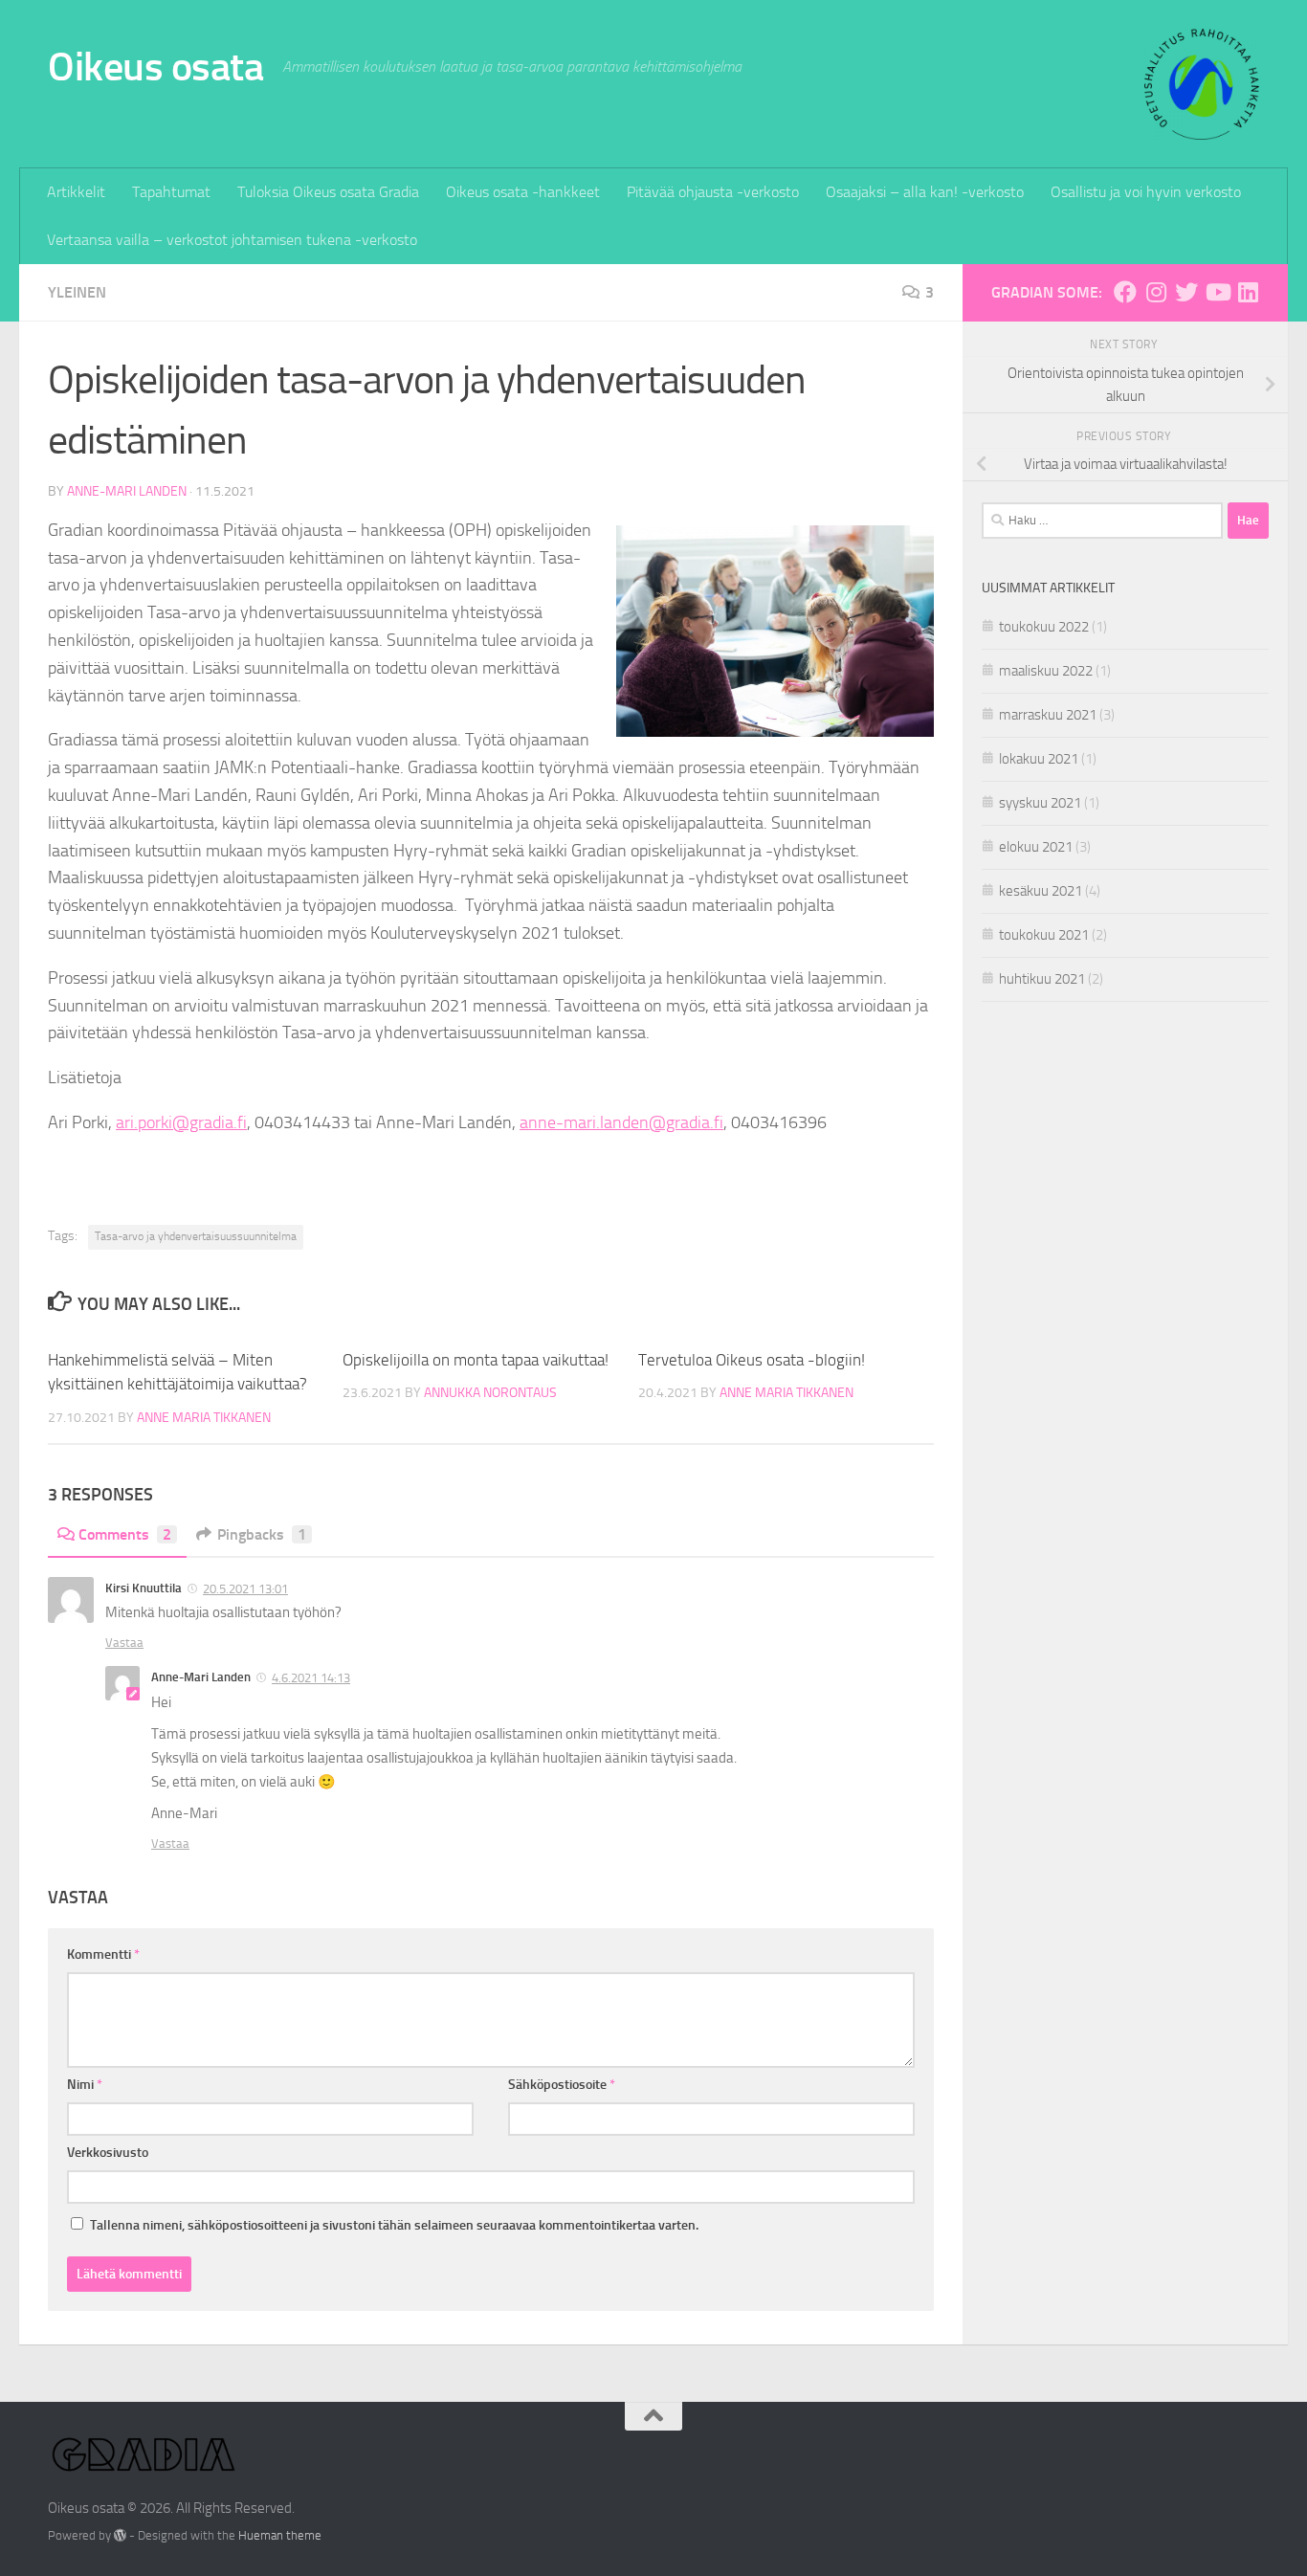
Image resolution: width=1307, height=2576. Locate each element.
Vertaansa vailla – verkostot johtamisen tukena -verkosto (232, 240)
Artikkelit (76, 192)
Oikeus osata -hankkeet (523, 192)
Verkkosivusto (108, 2153)
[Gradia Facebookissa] (1125, 292)
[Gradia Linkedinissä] (1248, 292)
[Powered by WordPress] (120, 2535)
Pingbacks (262, 1534)
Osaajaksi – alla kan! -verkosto (925, 192)
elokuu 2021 (1036, 847)
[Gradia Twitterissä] (1186, 292)
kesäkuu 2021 (1041, 891)
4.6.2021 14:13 (311, 1678)
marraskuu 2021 (1048, 715)
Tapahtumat (171, 192)
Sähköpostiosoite (562, 2085)
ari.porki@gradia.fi (181, 1122)
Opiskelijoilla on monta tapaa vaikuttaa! (476, 1360)
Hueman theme (280, 2535)
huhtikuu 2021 (1042, 979)
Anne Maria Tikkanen (204, 1418)
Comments (125, 1534)
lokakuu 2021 (1039, 759)
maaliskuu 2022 (1046, 671)
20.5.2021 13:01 (245, 1589)
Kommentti (103, 1954)
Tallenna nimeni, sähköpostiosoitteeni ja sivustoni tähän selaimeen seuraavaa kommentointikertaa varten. (394, 2225)
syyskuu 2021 (1040, 803)
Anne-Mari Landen (127, 491)
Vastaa (124, 1643)
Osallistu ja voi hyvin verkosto (1146, 192)
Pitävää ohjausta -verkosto (713, 192)
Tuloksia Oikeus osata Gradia (328, 192)
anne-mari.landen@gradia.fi (621, 1122)
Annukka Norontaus (490, 1393)
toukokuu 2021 (1044, 935)
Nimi (85, 2085)
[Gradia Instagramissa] (1156, 292)
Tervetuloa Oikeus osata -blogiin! (752, 1360)
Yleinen (77, 292)
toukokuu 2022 (1044, 627)
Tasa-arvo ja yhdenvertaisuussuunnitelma (196, 1236)
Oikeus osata (155, 67)
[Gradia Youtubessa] (1217, 292)
